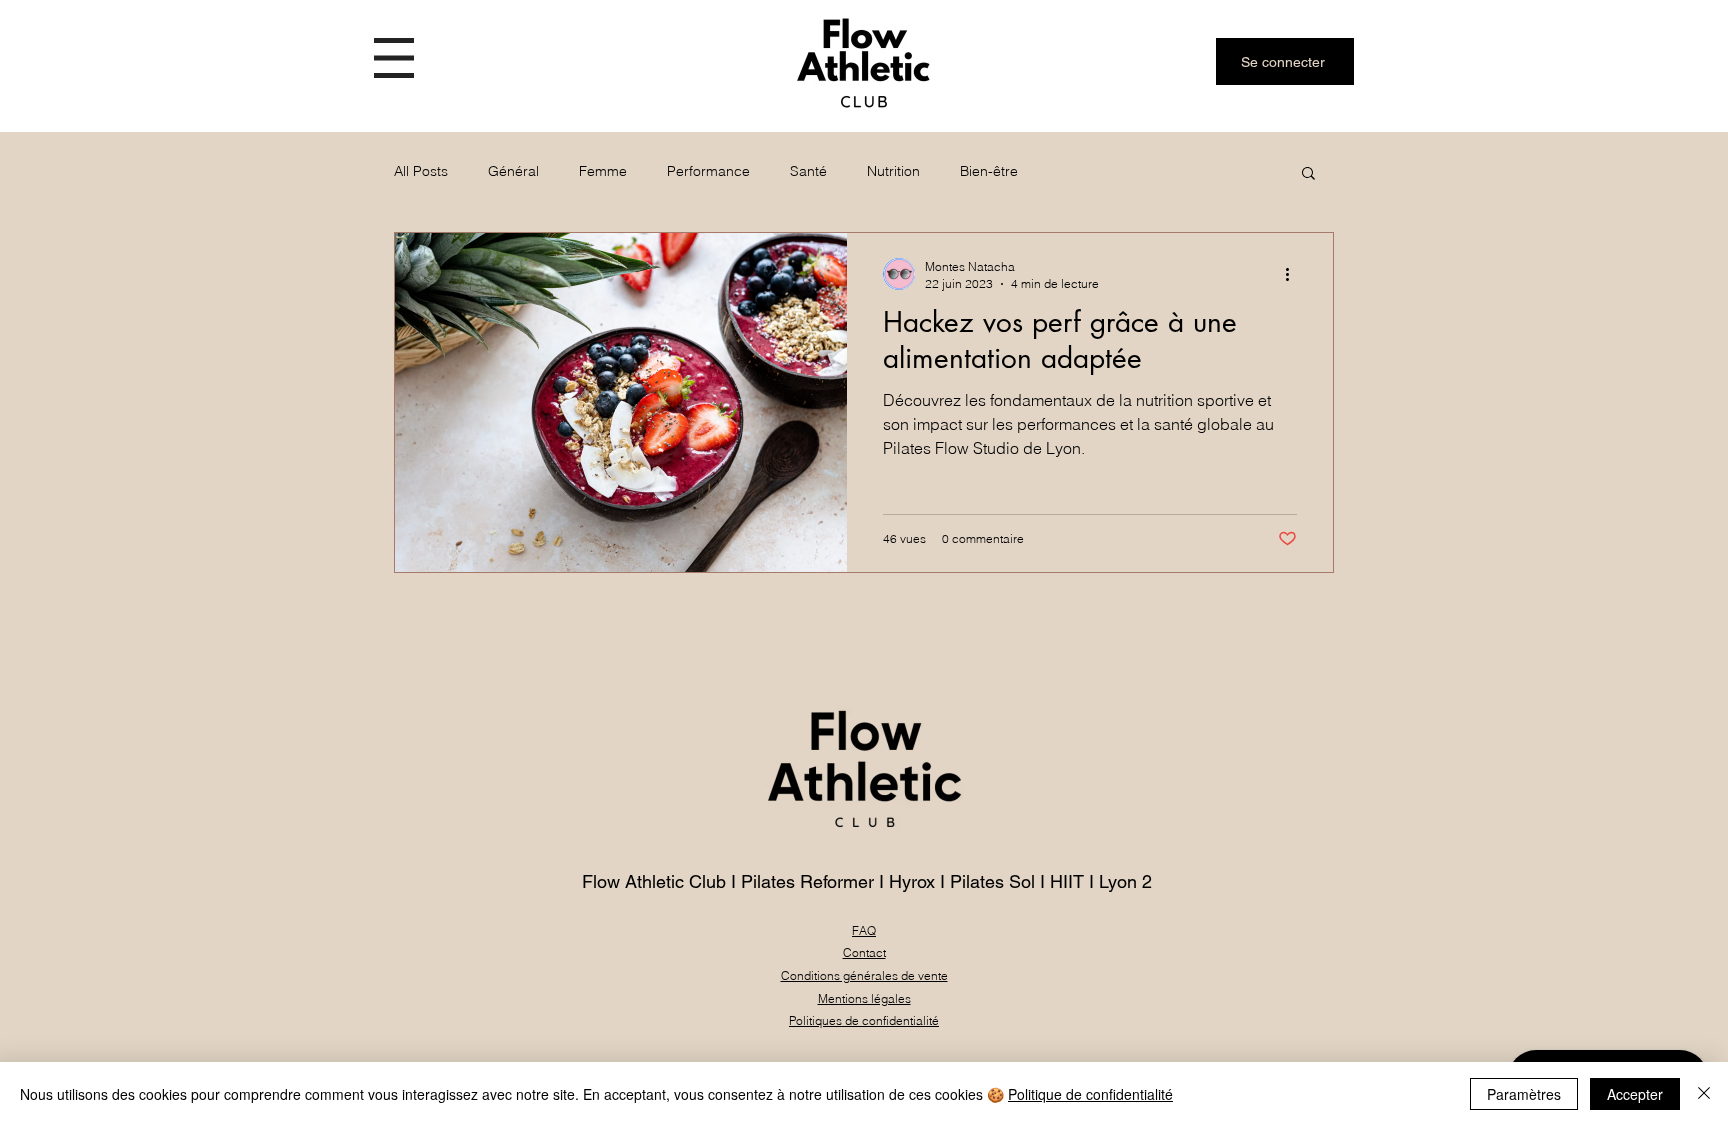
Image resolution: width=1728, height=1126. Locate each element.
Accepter (1635, 1094)
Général (513, 171)
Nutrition (893, 171)
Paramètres (1524, 1094)
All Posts (421, 171)
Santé (808, 171)
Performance (708, 171)
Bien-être (989, 171)
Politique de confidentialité (1090, 1094)
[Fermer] (1704, 1094)
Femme (603, 171)
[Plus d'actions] (1294, 274)
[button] (394, 58)
